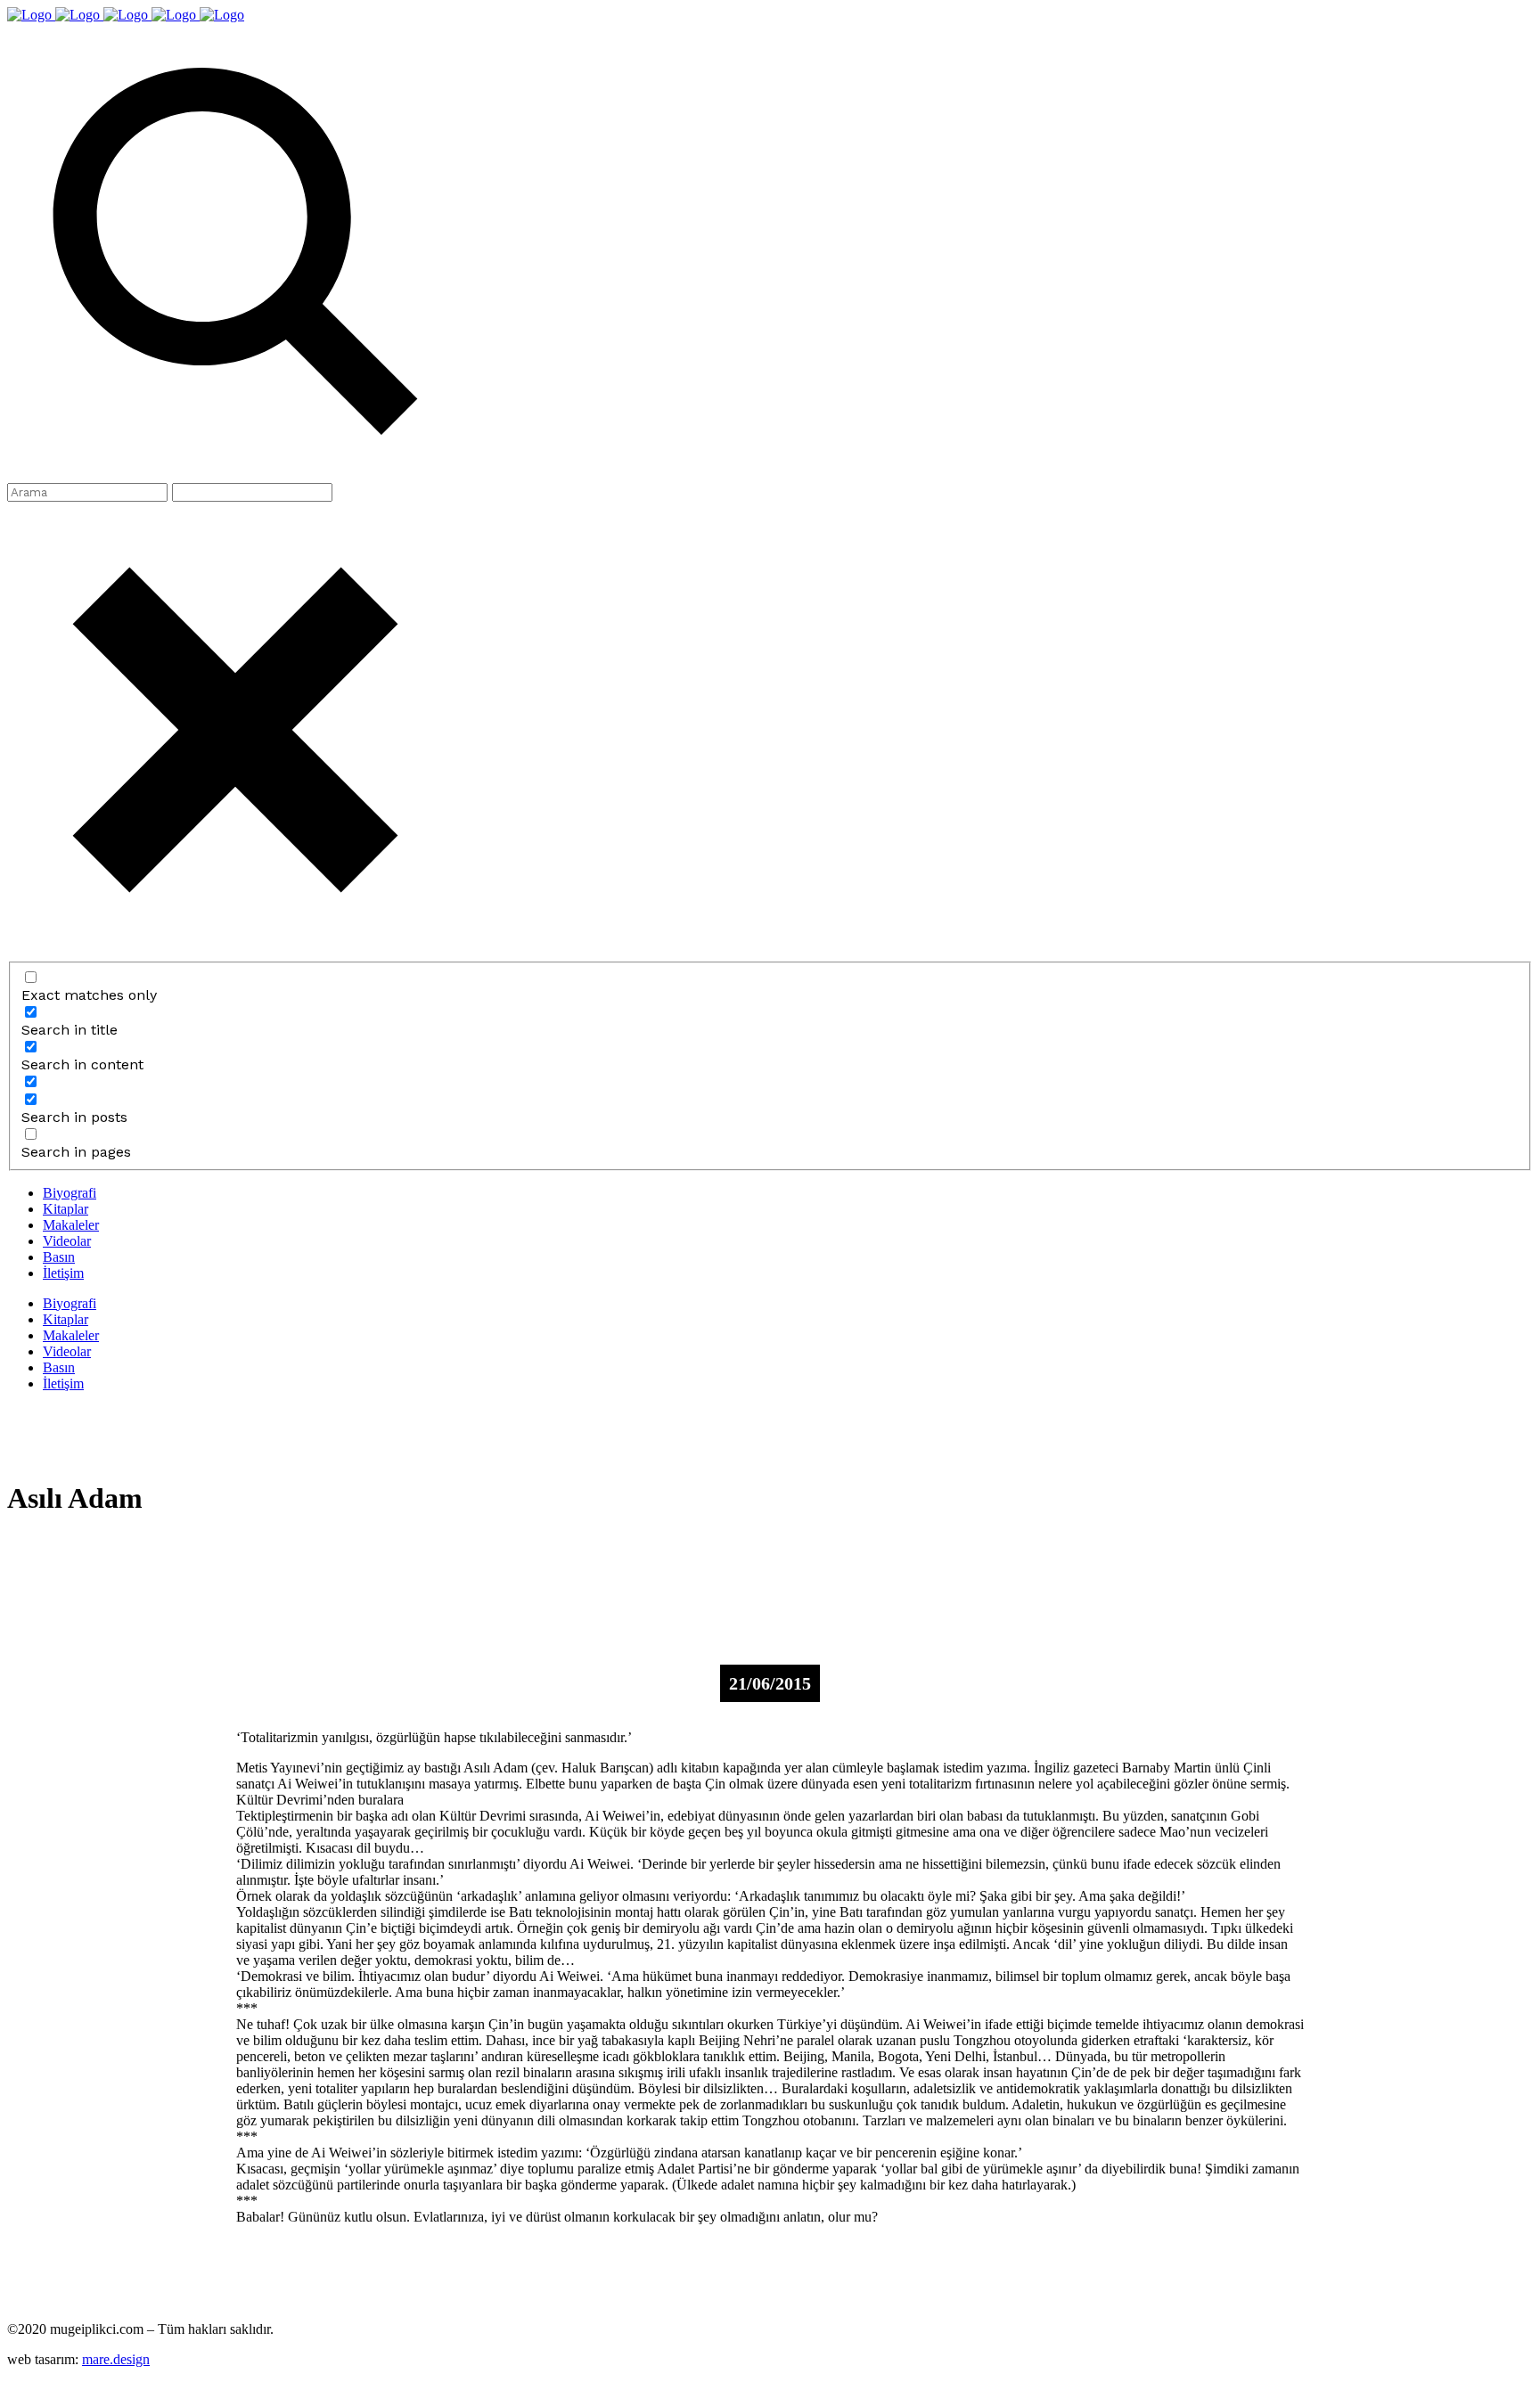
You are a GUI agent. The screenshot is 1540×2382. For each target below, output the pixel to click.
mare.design (116, 2359)
